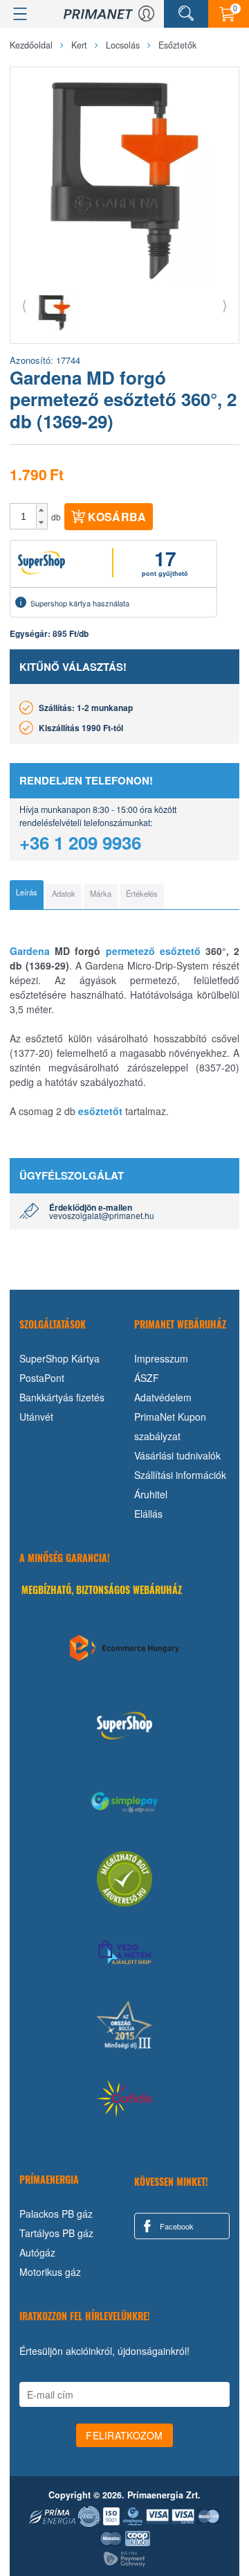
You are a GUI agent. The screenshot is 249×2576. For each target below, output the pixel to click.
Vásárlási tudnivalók (177, 1455)
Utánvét (36, 1417)
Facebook (176, 2226)
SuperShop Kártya (59, 1358)
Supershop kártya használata (80, 603)
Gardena (30, 951)
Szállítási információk (180, 1475)
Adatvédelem (163, 1397)
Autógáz (37, 2252)
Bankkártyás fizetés (62, 1397)
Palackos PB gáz (56, 2214)
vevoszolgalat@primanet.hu (102, 1215)
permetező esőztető (153, 951)
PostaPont (42, 1378)
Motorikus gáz (50, 2272)
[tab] (27, 895)
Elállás (148, 1514)
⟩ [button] (225, 305)
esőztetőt (100, 1111)
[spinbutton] (24, 516)
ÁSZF (147, 1378)
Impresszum (161, 1358)
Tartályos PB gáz (56, 2233)
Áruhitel (151, 1494)
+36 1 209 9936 (80, 842)
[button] (42, 510)
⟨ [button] (24, 305)
